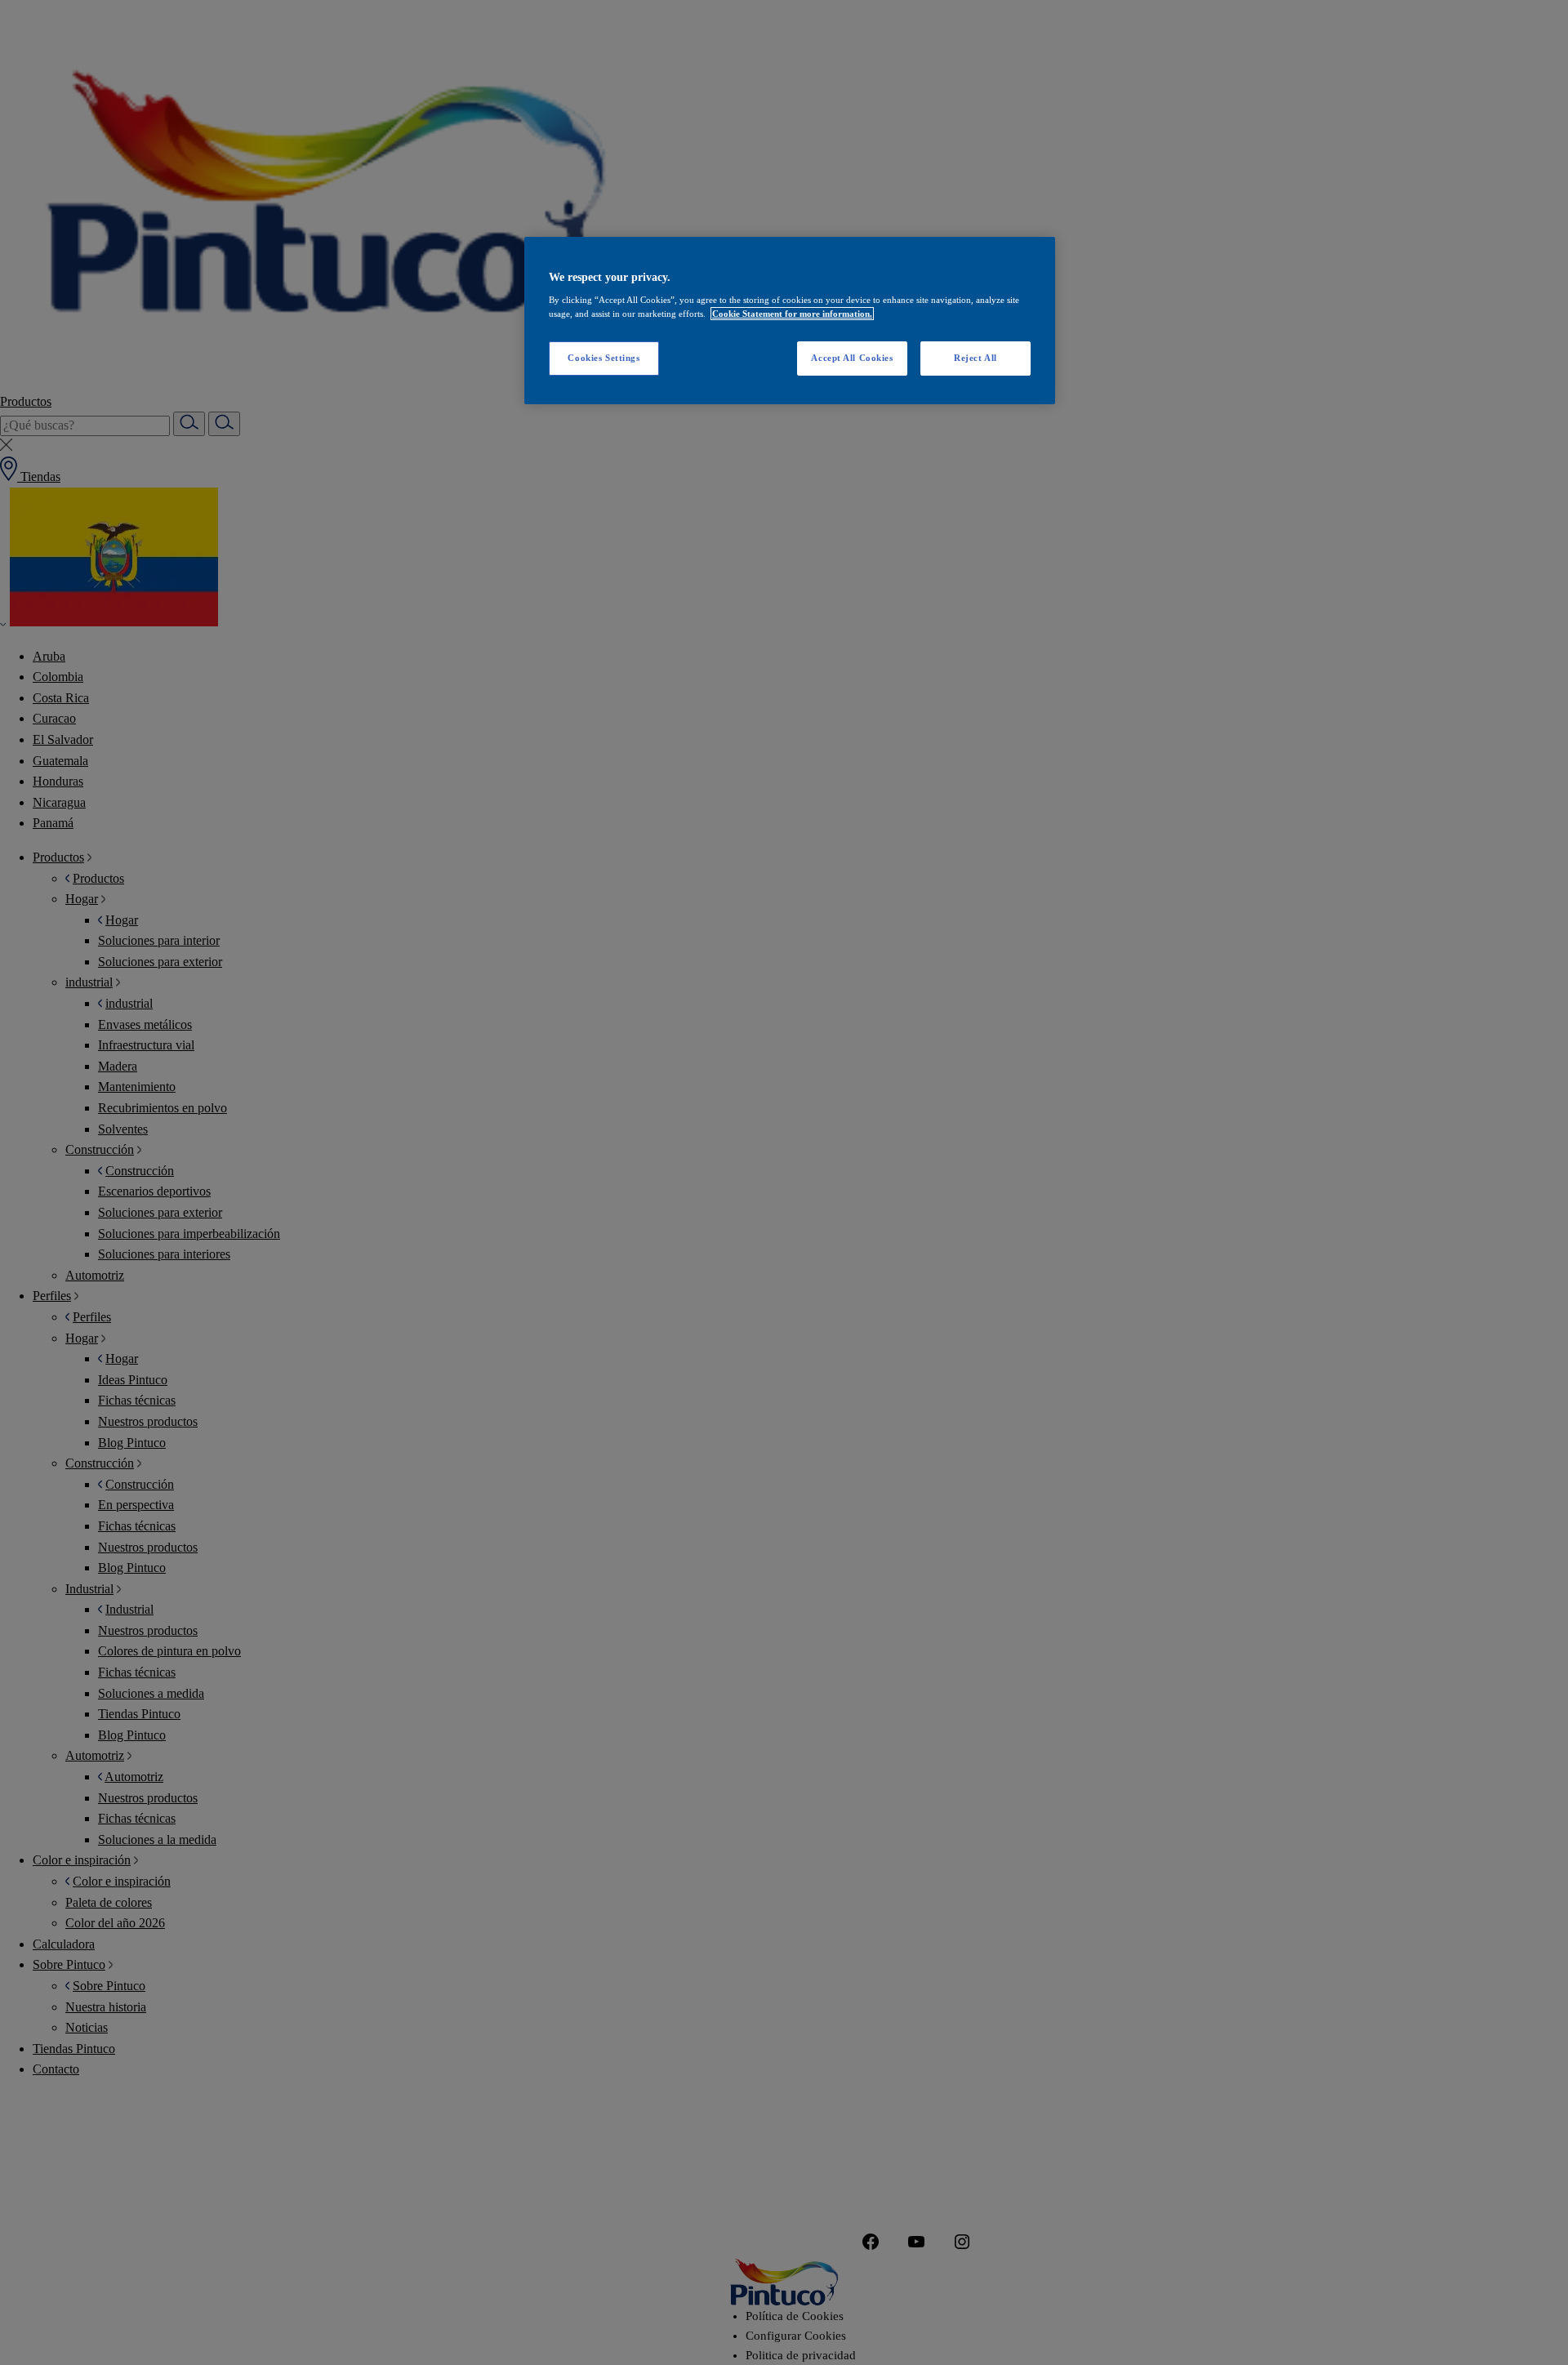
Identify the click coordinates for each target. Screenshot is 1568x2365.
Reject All (976, 358)
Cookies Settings (604, 358)
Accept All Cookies (852, 358)
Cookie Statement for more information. (792, 314)
